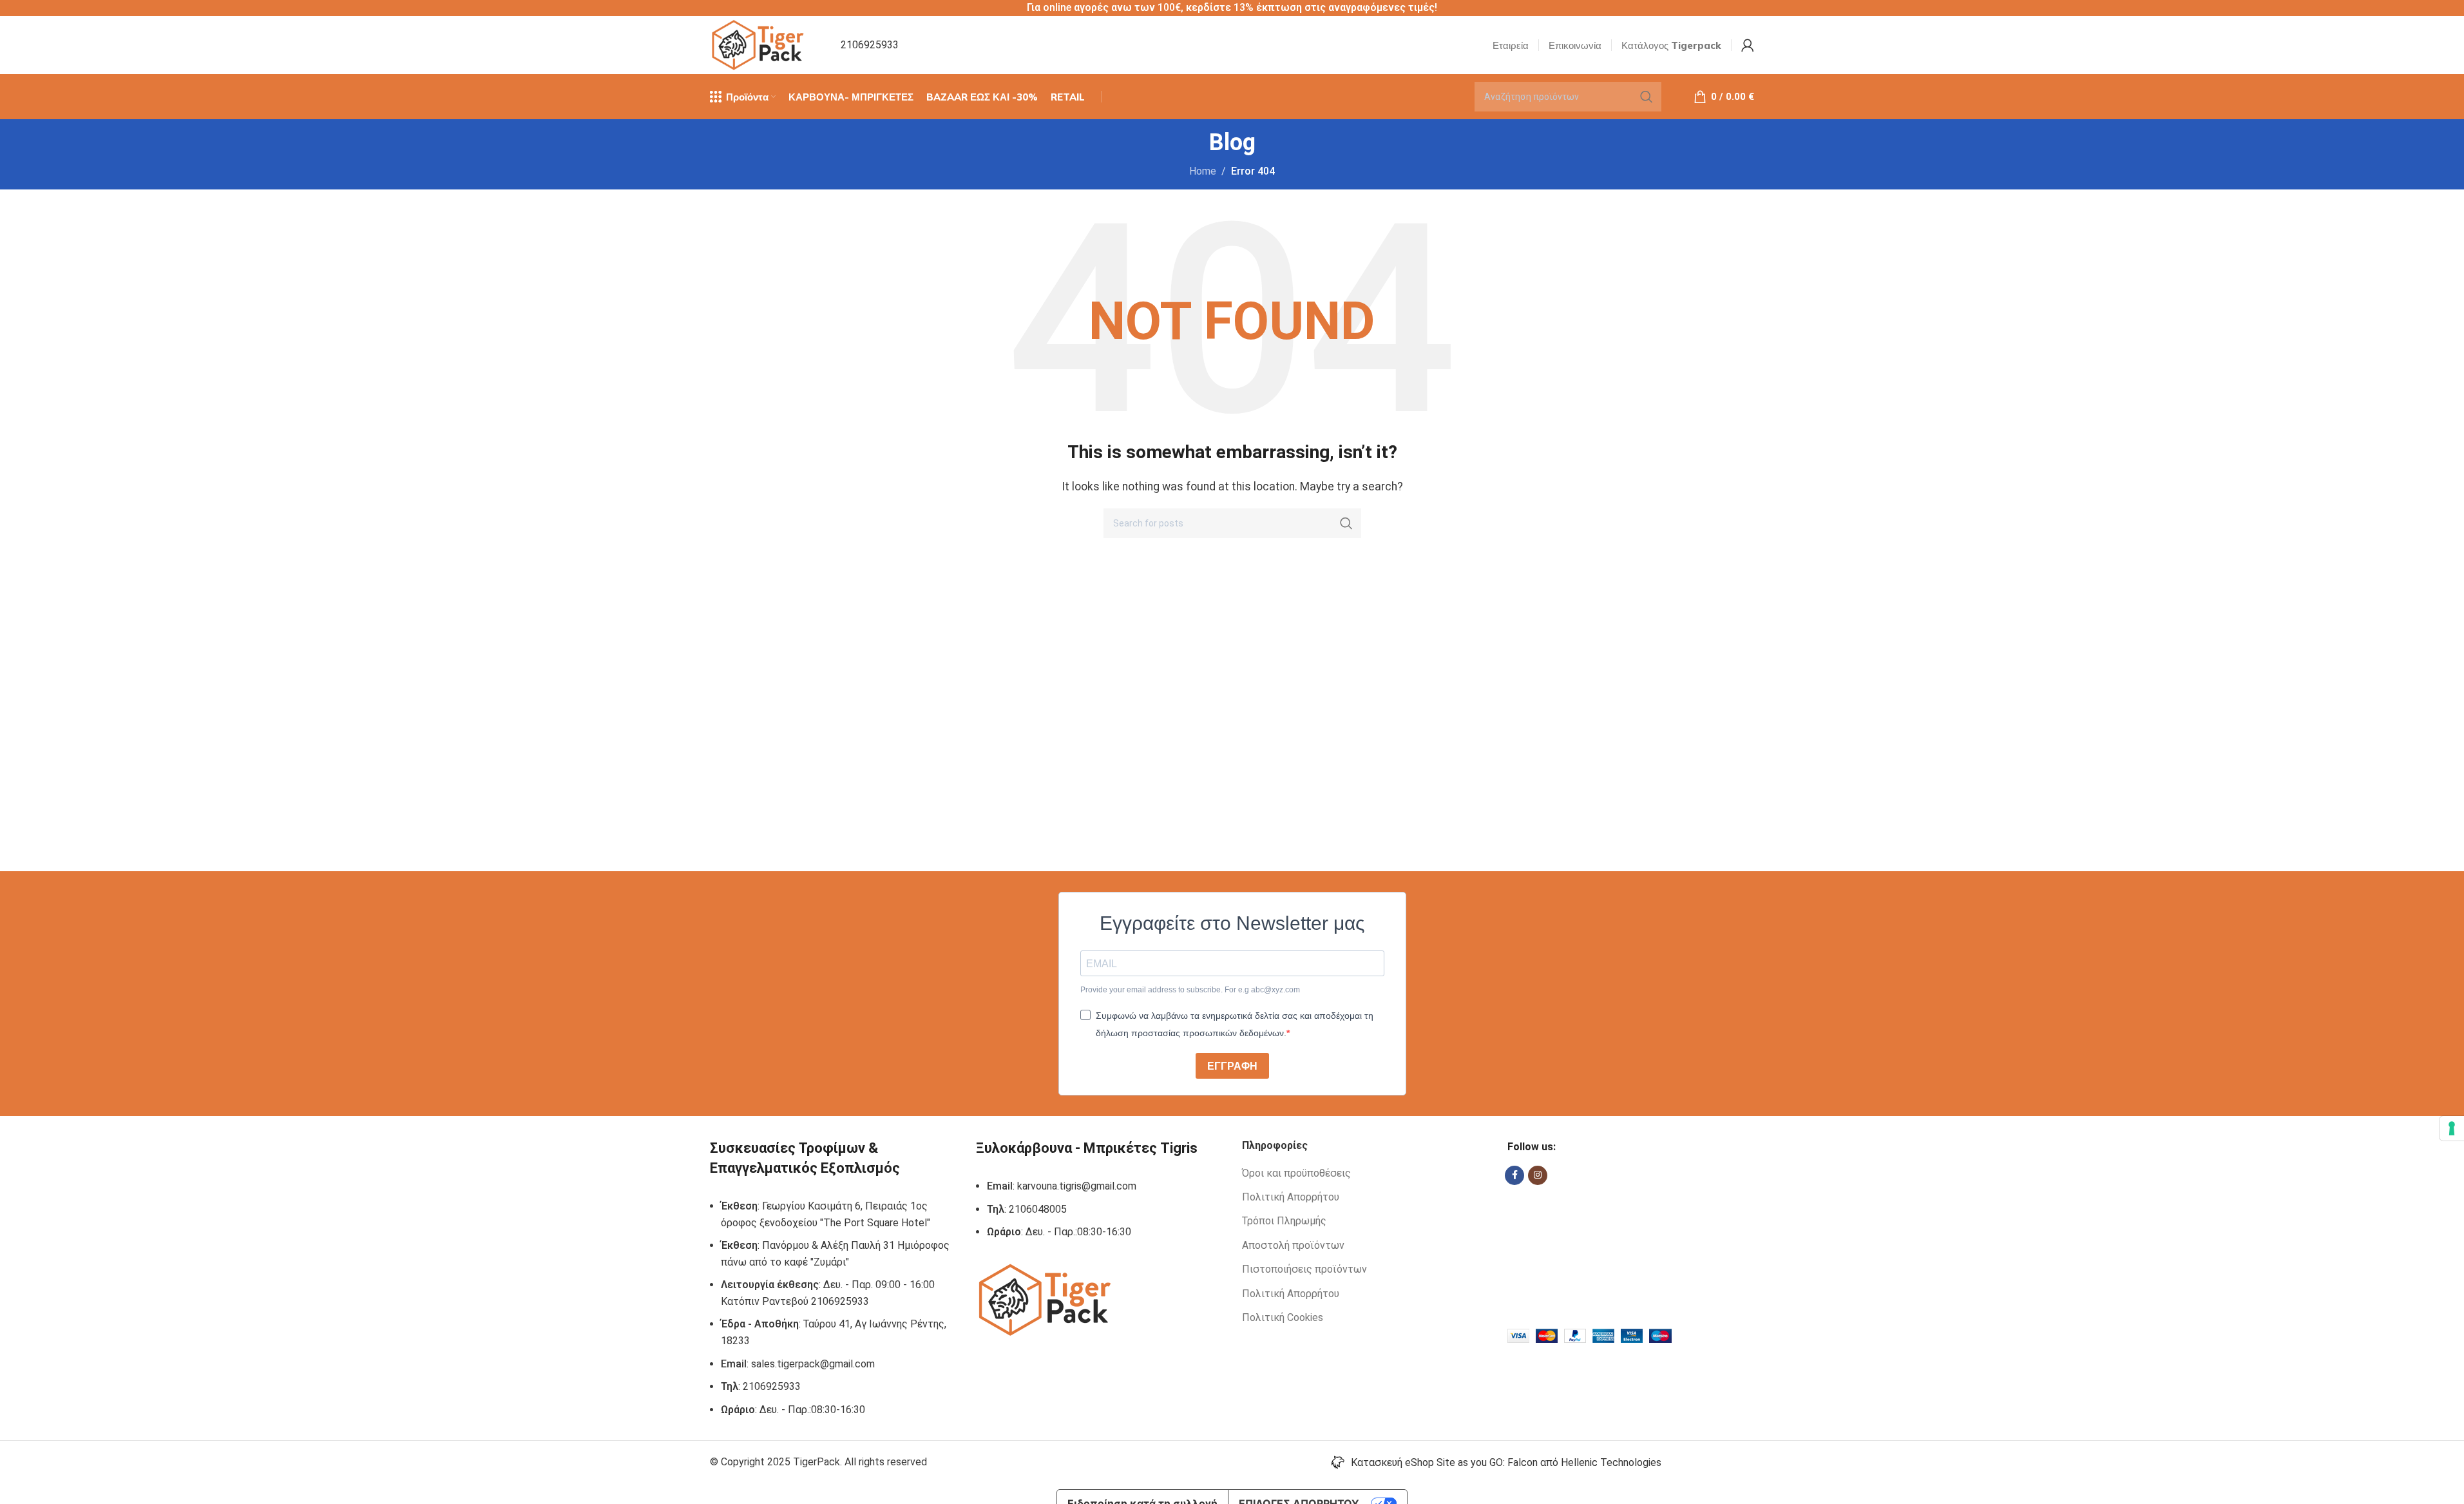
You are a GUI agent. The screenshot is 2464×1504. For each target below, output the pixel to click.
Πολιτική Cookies (1283, 1317)
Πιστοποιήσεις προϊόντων (1304, 1269)
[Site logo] (759, 44)
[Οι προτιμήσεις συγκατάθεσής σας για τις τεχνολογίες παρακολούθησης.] (2452, 1128)
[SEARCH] (1647, 97)
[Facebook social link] (1514, 1175)
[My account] (1748, 45)
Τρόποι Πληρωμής (1284, 1221)
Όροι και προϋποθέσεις (1296, 1173)
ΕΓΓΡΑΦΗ (1232, 1066)
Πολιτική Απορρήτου (1291, 1197)
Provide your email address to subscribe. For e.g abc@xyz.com (1190, 990)
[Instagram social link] (1538, 1175)
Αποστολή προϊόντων (1293, 1245)
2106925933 (870, 45)
